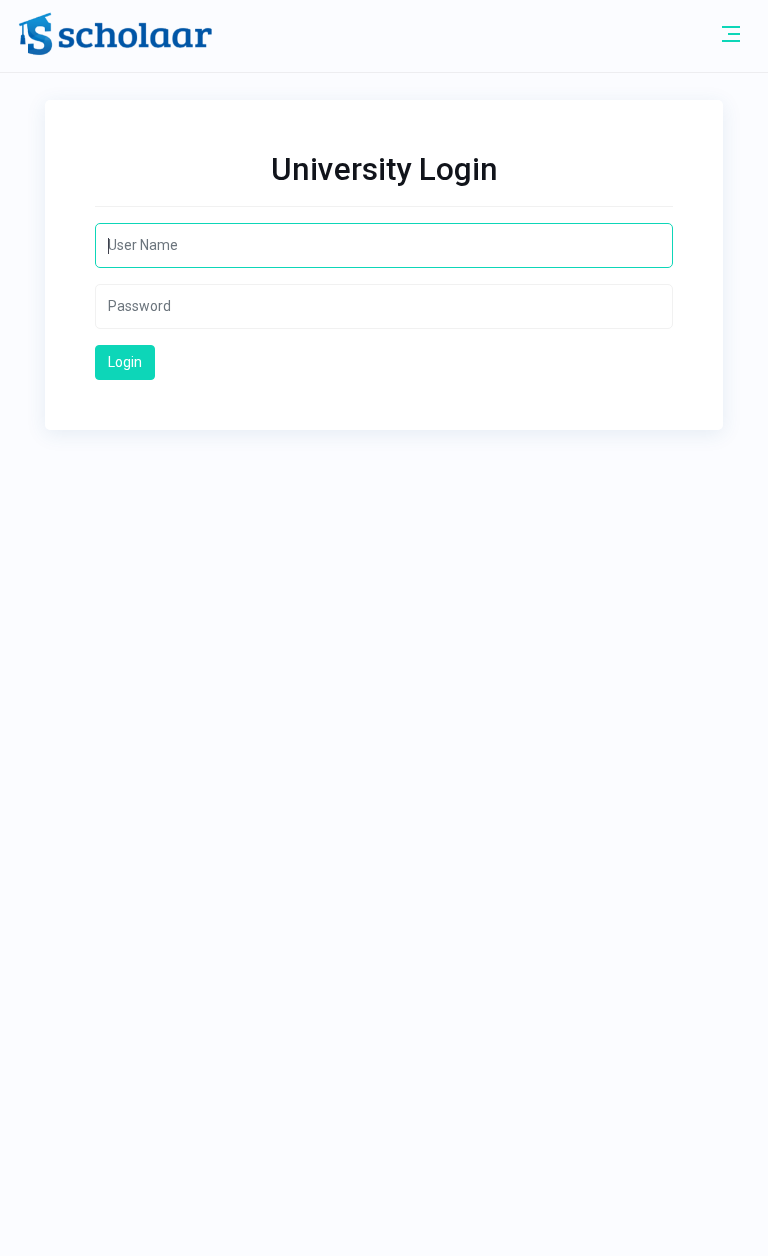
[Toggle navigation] (731, 34)
